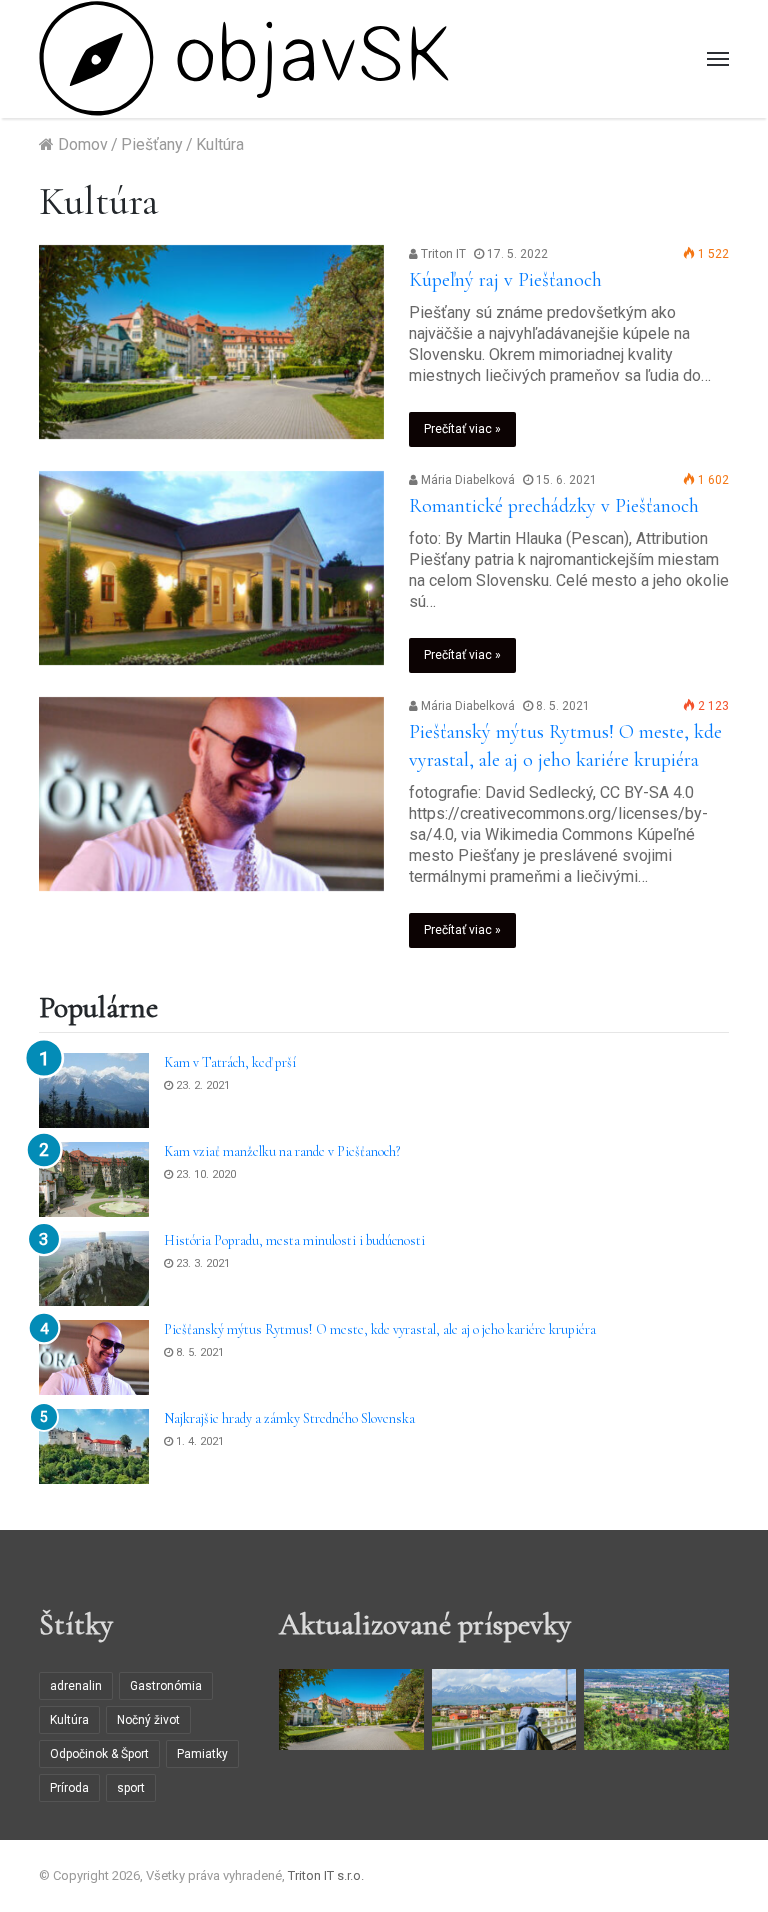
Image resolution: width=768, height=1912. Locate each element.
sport (131, 1788)
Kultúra (69, 1720)
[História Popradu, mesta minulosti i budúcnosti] (94, 1268)
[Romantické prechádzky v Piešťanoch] (211, 568)
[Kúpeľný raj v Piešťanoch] (211, 342)
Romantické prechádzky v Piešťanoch (554, 506)
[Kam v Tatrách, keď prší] (94, 1090)
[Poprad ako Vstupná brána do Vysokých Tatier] (504, 1710)
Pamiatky (202, 1754)
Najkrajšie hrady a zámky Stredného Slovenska (289, 1418)
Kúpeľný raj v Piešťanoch (505, 280)
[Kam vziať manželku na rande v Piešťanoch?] (94, 1179)
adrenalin (76, 1686)
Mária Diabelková (466, 480)
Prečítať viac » (462, 429)
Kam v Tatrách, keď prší (230, 1062)
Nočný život (148, 1720)
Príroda (69, 1788)
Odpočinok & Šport (99, 1754)
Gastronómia (166, 1686)
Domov (81, 144)
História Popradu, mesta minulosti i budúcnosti (294, 1240)
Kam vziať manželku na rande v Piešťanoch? (282, 1151)
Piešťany (152, 144)
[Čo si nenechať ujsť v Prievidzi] (656, 1710)
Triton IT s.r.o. (326, 1875)
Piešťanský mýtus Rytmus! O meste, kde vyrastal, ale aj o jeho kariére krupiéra (380, 1329)
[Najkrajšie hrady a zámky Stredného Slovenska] (94, 1446)
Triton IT (442, 254)
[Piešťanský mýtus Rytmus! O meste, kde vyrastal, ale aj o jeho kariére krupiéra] (211, 794)
